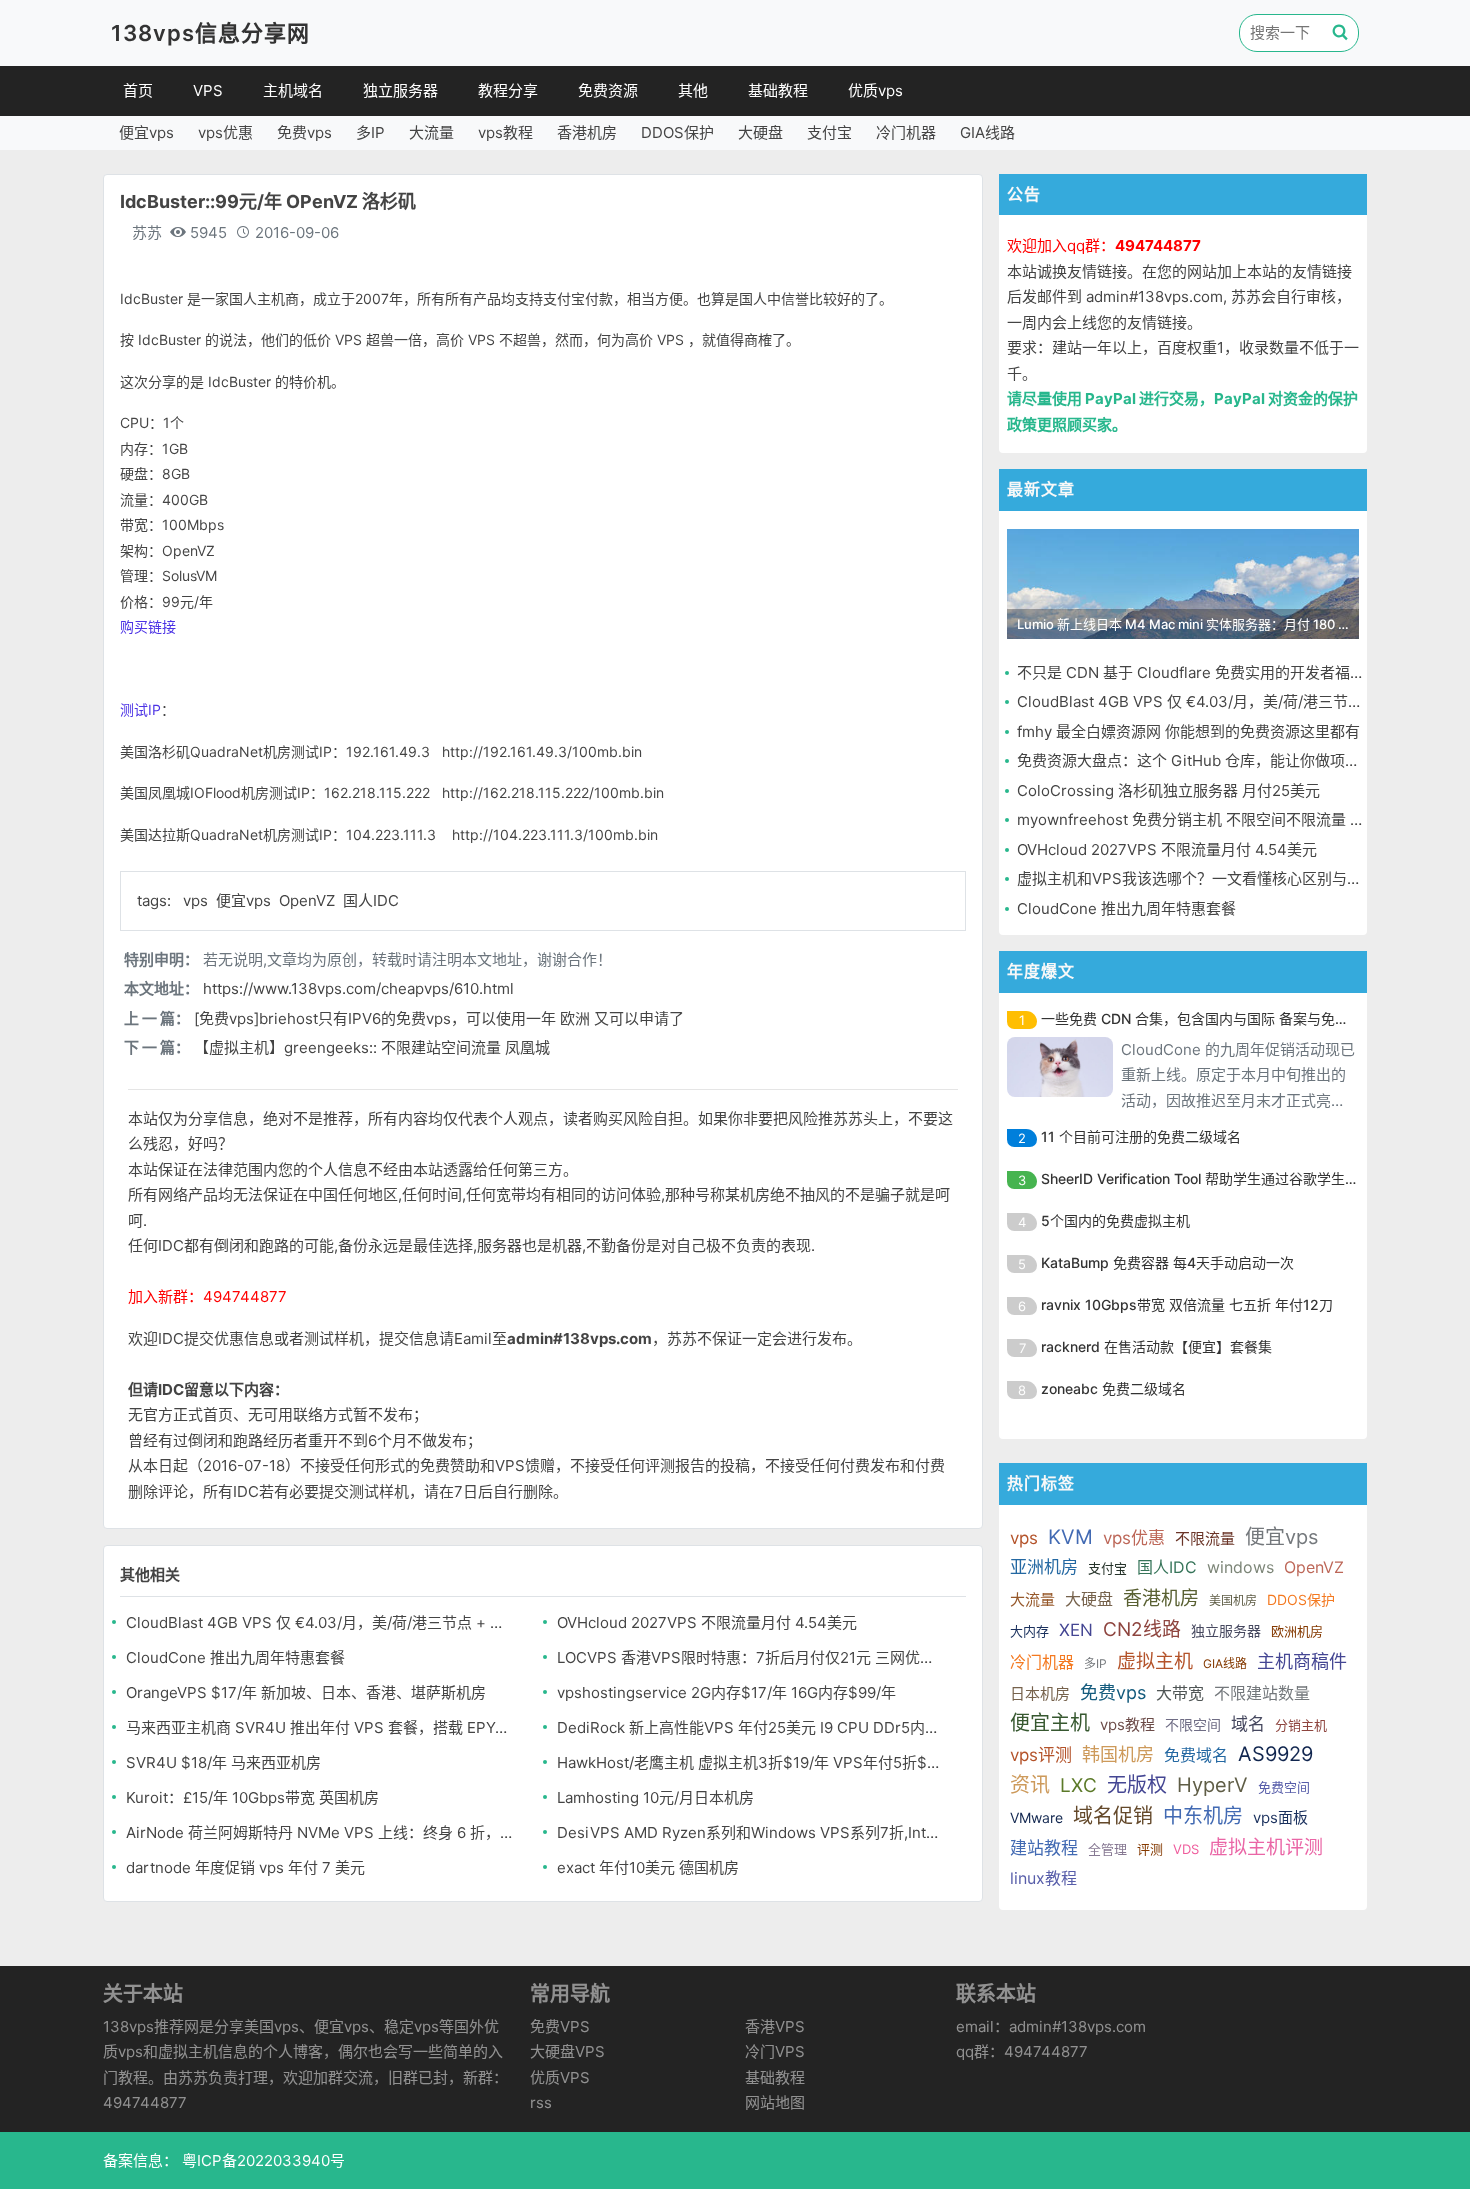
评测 (1150, 1849)
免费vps (304, 132)
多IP (370, 132)
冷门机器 (906, 132)
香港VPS (775, 2026)
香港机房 (587, 132)
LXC (1078, 1785)
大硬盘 (760, 132)
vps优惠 (225, 132)
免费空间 (1284, 1787)
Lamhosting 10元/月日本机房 (655, 1797)
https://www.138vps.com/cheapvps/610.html (358, 988)
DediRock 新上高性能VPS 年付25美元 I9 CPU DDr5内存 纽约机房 (751, 1727)
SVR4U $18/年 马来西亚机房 (223, 1762)
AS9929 (1275, 1754)
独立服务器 (400, 90)
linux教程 (1043, 1878)
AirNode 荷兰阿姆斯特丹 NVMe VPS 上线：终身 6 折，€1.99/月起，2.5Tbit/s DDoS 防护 (320, 1832)
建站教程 (1044, 1848)
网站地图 (775, 2102)
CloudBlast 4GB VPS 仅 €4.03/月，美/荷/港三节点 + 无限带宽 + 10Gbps (320, 1622)
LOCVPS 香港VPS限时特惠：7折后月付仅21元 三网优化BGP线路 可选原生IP (751, 1657)
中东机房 (1203, 1816)
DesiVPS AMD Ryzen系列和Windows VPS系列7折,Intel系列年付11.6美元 (751, 1832)
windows (1240, 1567)
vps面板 (1280, 1817)
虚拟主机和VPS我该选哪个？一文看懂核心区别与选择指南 (1212, 878)
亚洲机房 (1044, 1567)
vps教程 (505, 132)
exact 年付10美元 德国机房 (648, 1867)
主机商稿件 (1302, 1661)
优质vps (875, 90)
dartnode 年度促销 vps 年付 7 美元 (245, 1867)
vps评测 (1041, 1755)
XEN (1076, 1630)
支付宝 (829, 132)
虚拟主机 (1155, 1661)
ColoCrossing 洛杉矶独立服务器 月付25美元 (1168, 790)
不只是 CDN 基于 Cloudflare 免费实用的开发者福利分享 (1206, 672)
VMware (1036, 1817)
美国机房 (1233, 1600)
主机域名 (293, 90)
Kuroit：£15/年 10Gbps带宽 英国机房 (252, 1797)
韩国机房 (1118, 1754)
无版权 (1137, 1785)
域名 (1248, 1724)
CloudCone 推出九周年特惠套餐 (235, 1657)
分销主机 (1301, 1725)
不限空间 (1193, 1724)
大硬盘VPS (567, 2051)
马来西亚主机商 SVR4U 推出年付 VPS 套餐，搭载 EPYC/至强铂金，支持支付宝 (320, 1727)
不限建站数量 (1262, 1693)
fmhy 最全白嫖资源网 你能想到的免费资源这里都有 (1188, 731)
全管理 (1107, 1849)
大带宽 (1180, 1693)
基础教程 (778, 90)
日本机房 (1040, 1693)
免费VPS (560, 2026)
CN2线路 (1142, 1629)
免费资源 (608, 90)
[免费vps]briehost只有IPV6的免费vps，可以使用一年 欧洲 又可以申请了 (439, 1018)
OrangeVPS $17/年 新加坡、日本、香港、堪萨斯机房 (306, 1692)
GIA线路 (987, 132)
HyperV (1212, 1785)
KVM (1070, 1537)
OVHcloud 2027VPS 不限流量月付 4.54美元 (707, 1622)
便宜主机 (1050, 1723)
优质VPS (560, 2077)
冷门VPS (775, 2051)
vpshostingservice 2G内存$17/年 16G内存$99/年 (726, 1692)
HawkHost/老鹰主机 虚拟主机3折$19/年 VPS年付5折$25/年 (751, 1762)
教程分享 (508, 90)
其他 (693, 90)
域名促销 (1113, 1816)
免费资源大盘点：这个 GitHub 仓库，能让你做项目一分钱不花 (1226, 760)
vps (197, 900)
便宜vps (146, 132)
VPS (208, 90)
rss (541, 2102)
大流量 (431, 132)
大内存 (1029, 1631)
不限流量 (1205, 1538)
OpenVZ (309, 900)
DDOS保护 (677, 132)
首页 (138, 90)
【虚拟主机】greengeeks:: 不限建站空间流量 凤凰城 (372, 1047)
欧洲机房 (1297, 1631)
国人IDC (371, 900)
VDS (1186, 1849)
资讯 (1030, 1785)
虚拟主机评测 (1266, 1847)
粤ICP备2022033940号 (261, 2160)
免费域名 (1196, 1755)
